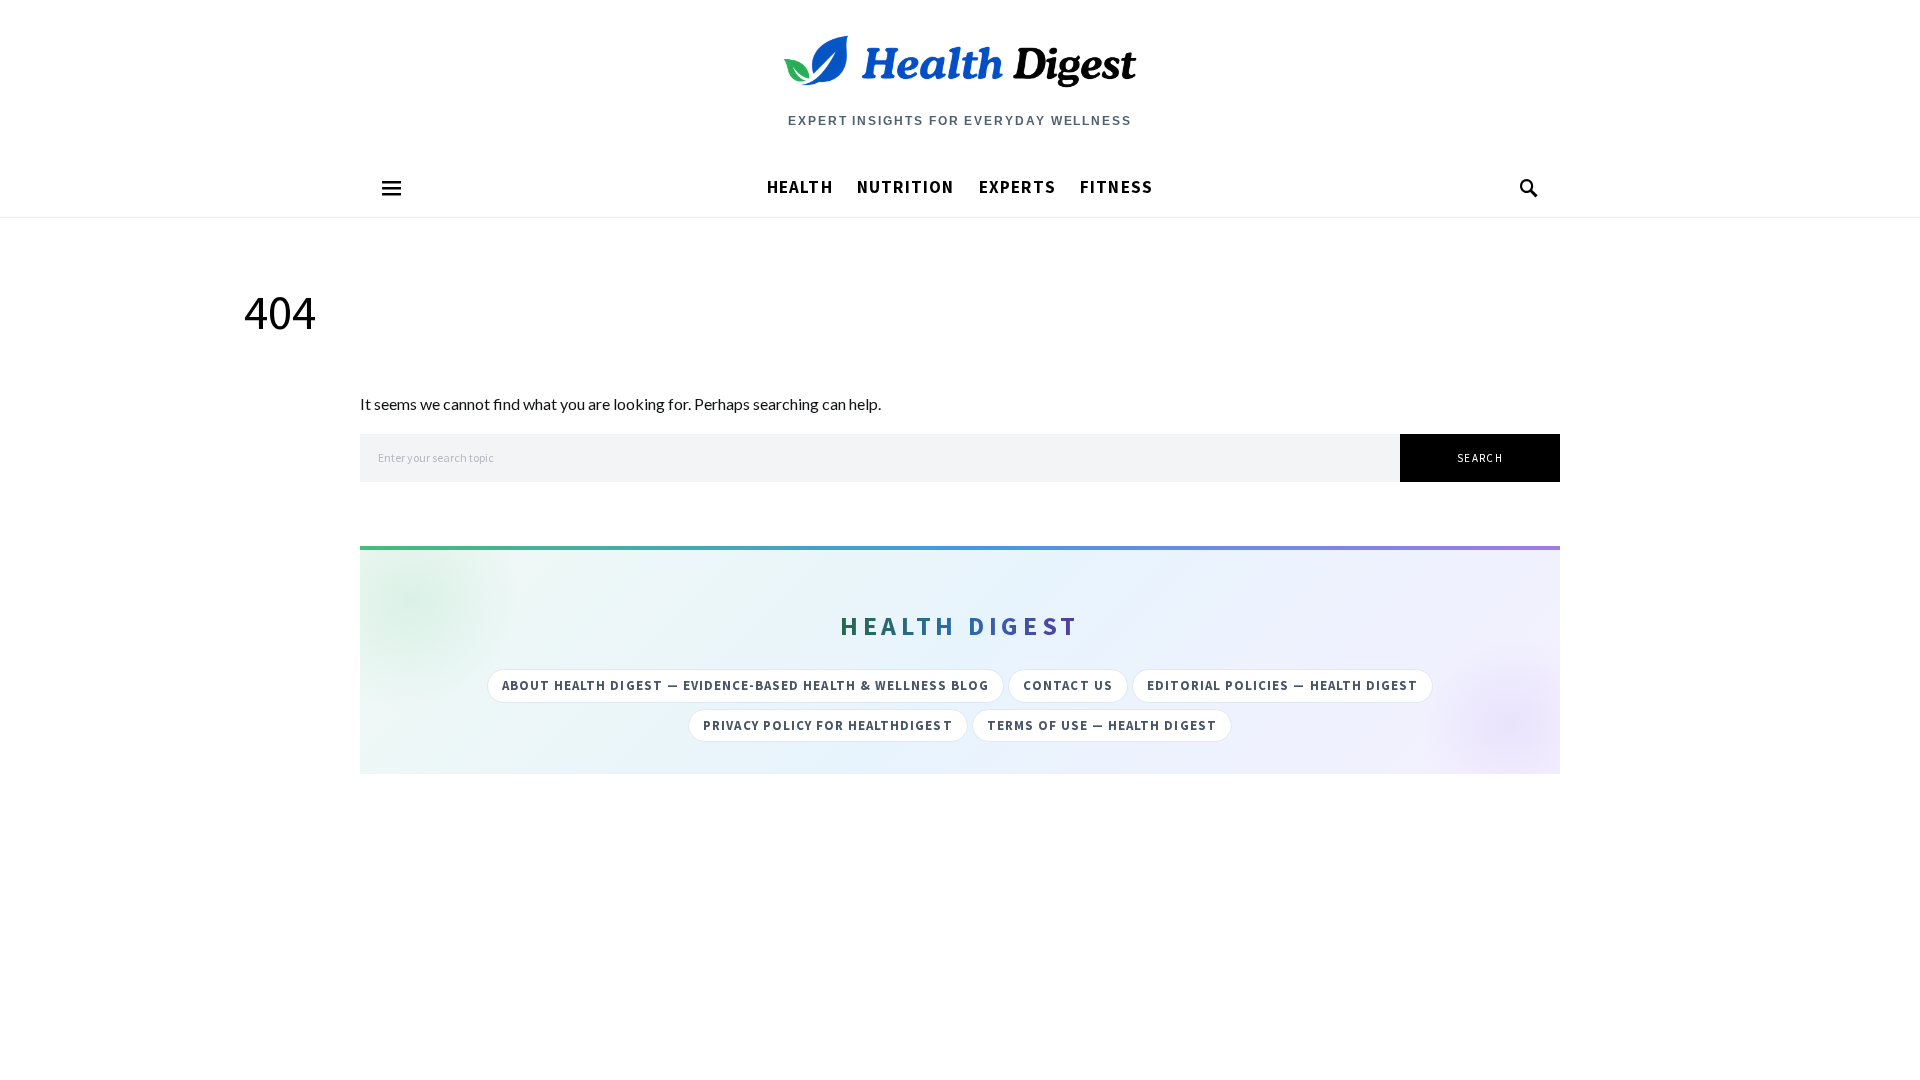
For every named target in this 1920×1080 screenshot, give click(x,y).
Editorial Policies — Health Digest (1282, 685)
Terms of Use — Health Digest (1102, 725)
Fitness (1116, 187)
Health (800, 187)
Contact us (1067, 685)
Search (1480, 458)
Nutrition (906, 187)
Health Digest (960, 86)
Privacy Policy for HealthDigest (827, 725)
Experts (1017, 187)
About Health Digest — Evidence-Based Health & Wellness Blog (745, 685)
